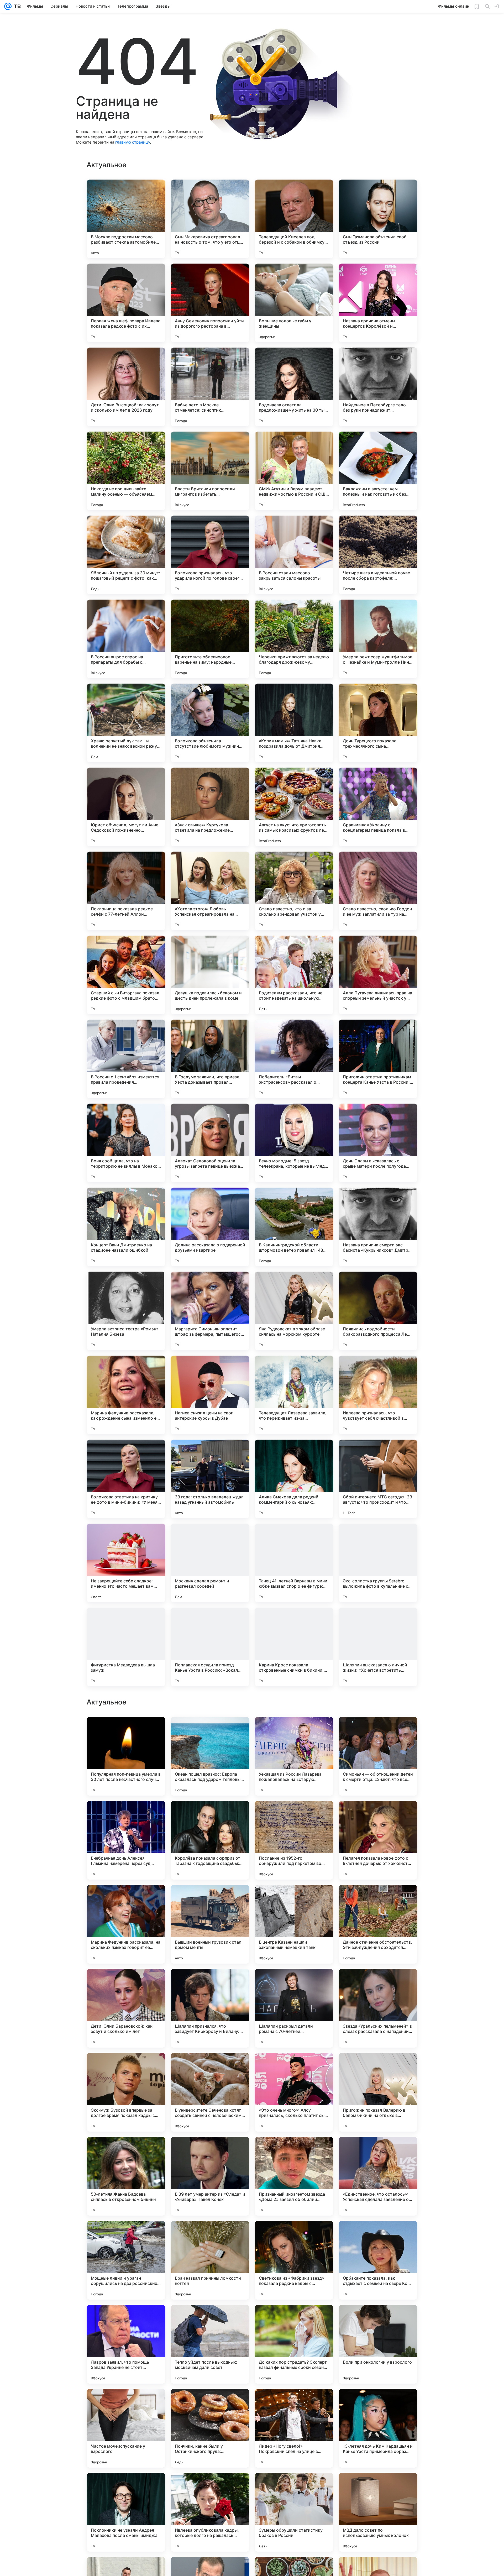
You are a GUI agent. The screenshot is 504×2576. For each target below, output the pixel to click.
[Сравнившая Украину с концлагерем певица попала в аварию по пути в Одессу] (378, 807)
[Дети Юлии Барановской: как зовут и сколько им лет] (126, 2512)
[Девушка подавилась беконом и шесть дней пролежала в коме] (210, 975)
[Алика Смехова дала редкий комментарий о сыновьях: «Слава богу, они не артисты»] (294, 1479)
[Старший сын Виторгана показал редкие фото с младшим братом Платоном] (126, 975)
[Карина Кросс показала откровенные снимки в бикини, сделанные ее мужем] (294, 1647)
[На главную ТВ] (16, 6)
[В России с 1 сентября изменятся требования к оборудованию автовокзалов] (378, 1731)
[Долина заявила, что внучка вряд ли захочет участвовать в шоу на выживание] (210, 2067)
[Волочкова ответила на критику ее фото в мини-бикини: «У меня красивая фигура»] (126, 1479)
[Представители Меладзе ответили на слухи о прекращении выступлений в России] (378, 2151)
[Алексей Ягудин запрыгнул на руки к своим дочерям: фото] (210, 1815)
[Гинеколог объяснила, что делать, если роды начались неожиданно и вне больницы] (126, 1983)
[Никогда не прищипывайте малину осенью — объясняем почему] (126, 471)
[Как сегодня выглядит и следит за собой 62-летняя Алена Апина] (210, 1731)
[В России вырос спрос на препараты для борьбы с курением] (126, 639)
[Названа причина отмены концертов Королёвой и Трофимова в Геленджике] (378, 303)
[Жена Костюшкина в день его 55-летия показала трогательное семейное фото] (210, 2151)
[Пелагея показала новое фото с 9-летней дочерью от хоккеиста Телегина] (378, 2344)
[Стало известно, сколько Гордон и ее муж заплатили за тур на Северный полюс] (378, 891)
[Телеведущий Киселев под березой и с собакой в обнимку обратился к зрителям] (294, 219)
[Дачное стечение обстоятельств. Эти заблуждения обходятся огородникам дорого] (378, 2428)
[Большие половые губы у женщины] (294, 303)
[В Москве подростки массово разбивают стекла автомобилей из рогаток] (126, 219)
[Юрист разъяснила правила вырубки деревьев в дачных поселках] (210, 1983)
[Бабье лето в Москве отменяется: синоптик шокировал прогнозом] (210, 387)
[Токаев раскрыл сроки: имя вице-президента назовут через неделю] (294, 2067)
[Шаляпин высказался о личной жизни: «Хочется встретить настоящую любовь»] (378, 1647)
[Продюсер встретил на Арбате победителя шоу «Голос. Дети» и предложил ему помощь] (126, 1899)
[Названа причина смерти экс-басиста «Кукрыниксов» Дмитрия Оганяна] (378, 1227)
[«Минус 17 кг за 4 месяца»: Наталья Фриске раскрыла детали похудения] (378, 2067)
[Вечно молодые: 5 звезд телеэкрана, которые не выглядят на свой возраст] (294, 1143)
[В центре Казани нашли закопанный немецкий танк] (294, 2428)
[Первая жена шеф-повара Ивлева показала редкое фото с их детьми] (126, 303)
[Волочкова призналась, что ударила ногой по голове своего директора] (210, 555)
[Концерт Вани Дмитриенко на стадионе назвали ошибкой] (126, 1227)
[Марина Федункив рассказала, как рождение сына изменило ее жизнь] (126, 1395)
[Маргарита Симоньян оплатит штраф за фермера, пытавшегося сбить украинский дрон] (210, 1311)
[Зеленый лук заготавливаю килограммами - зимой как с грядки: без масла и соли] (294, 2151)
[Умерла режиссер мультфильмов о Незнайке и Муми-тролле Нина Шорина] (378, 639)
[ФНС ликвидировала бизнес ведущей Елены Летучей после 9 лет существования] (378, 1983)
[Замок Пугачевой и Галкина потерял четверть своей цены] (294, 1731)
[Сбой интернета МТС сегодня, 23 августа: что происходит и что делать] (378, 1479)
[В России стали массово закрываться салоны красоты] (294, 555)
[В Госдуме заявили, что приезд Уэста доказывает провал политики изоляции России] (210, 1059)
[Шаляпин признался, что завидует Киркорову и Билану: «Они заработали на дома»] (210, 2512)
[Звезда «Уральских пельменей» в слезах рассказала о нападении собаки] (378, 2512)
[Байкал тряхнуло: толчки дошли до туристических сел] (126, 1815)
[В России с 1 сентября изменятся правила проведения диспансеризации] (126, 1059)
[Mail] (8, 6)
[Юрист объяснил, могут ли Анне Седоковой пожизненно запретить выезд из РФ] (126, 807)
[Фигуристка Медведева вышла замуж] (126, 1647)
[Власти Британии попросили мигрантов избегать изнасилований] (210, 471)
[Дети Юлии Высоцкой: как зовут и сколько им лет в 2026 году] (126, 387)
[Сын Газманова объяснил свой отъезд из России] (378, 219)
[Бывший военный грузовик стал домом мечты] (210, 2428)
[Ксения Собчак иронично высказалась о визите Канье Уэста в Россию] (294, 1983)
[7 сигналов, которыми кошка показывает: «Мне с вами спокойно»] (378, 1815)
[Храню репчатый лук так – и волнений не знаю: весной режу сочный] (126, 723)
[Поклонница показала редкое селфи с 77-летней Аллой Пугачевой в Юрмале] (126, 891)
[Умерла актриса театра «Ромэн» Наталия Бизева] (126, 1311)
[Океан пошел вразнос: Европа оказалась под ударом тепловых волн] (210, 2260)
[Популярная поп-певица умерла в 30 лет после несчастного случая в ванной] (126, 2260)
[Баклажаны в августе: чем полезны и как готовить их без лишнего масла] (378, 471)
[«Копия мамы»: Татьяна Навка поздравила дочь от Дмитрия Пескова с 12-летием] (294, 723)
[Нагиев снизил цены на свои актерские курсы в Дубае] (210, 1395)
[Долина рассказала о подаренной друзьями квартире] (210, 1227)
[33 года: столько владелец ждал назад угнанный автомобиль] (210, 1479)
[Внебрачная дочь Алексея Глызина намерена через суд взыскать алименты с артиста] (126, 2344)
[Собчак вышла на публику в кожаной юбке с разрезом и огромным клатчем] (378, 1899)
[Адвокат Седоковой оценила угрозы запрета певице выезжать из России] (210, 1143)
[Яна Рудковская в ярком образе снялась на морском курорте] (294, 1311)
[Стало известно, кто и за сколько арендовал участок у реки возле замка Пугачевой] (294, 891)
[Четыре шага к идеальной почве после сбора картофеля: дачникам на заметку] (378, 555)
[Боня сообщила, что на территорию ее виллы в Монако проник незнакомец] (126, 1143)
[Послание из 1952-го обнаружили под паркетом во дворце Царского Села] (294, 2344)
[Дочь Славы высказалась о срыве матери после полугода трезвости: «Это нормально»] (378, 1143)
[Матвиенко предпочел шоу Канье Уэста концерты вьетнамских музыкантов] (126, 2151)
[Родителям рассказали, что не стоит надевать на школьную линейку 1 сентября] (294, 975)
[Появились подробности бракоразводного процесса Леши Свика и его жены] (378, 1311)
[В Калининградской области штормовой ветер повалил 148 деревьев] (294, 1227)
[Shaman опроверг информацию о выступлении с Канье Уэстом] (294, 1899)
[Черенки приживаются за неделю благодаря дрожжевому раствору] (294, 639)
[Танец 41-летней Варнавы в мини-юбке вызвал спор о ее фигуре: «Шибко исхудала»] (294, 1563)
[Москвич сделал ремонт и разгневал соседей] (210, 1563)
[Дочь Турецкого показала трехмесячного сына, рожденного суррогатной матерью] (378, 723)
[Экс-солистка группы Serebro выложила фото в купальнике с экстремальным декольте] (378, 1563)
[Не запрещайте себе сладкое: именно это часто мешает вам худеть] (126, 1563)
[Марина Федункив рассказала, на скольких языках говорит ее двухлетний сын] (126, 2428)
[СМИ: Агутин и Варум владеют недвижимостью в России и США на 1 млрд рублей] (294, 471)
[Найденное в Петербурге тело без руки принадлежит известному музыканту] (378, 387)
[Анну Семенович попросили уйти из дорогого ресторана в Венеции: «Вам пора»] (210, 303)
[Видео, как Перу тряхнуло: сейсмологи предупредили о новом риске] (126, 2067)
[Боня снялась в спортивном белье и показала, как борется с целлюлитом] (210, 1899)
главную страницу (133, 142)
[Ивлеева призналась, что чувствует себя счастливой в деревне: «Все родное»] (378, 1395)
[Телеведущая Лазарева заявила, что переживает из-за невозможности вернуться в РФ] (294, 1395)
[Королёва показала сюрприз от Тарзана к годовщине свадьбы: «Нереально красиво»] (210, 2344)
